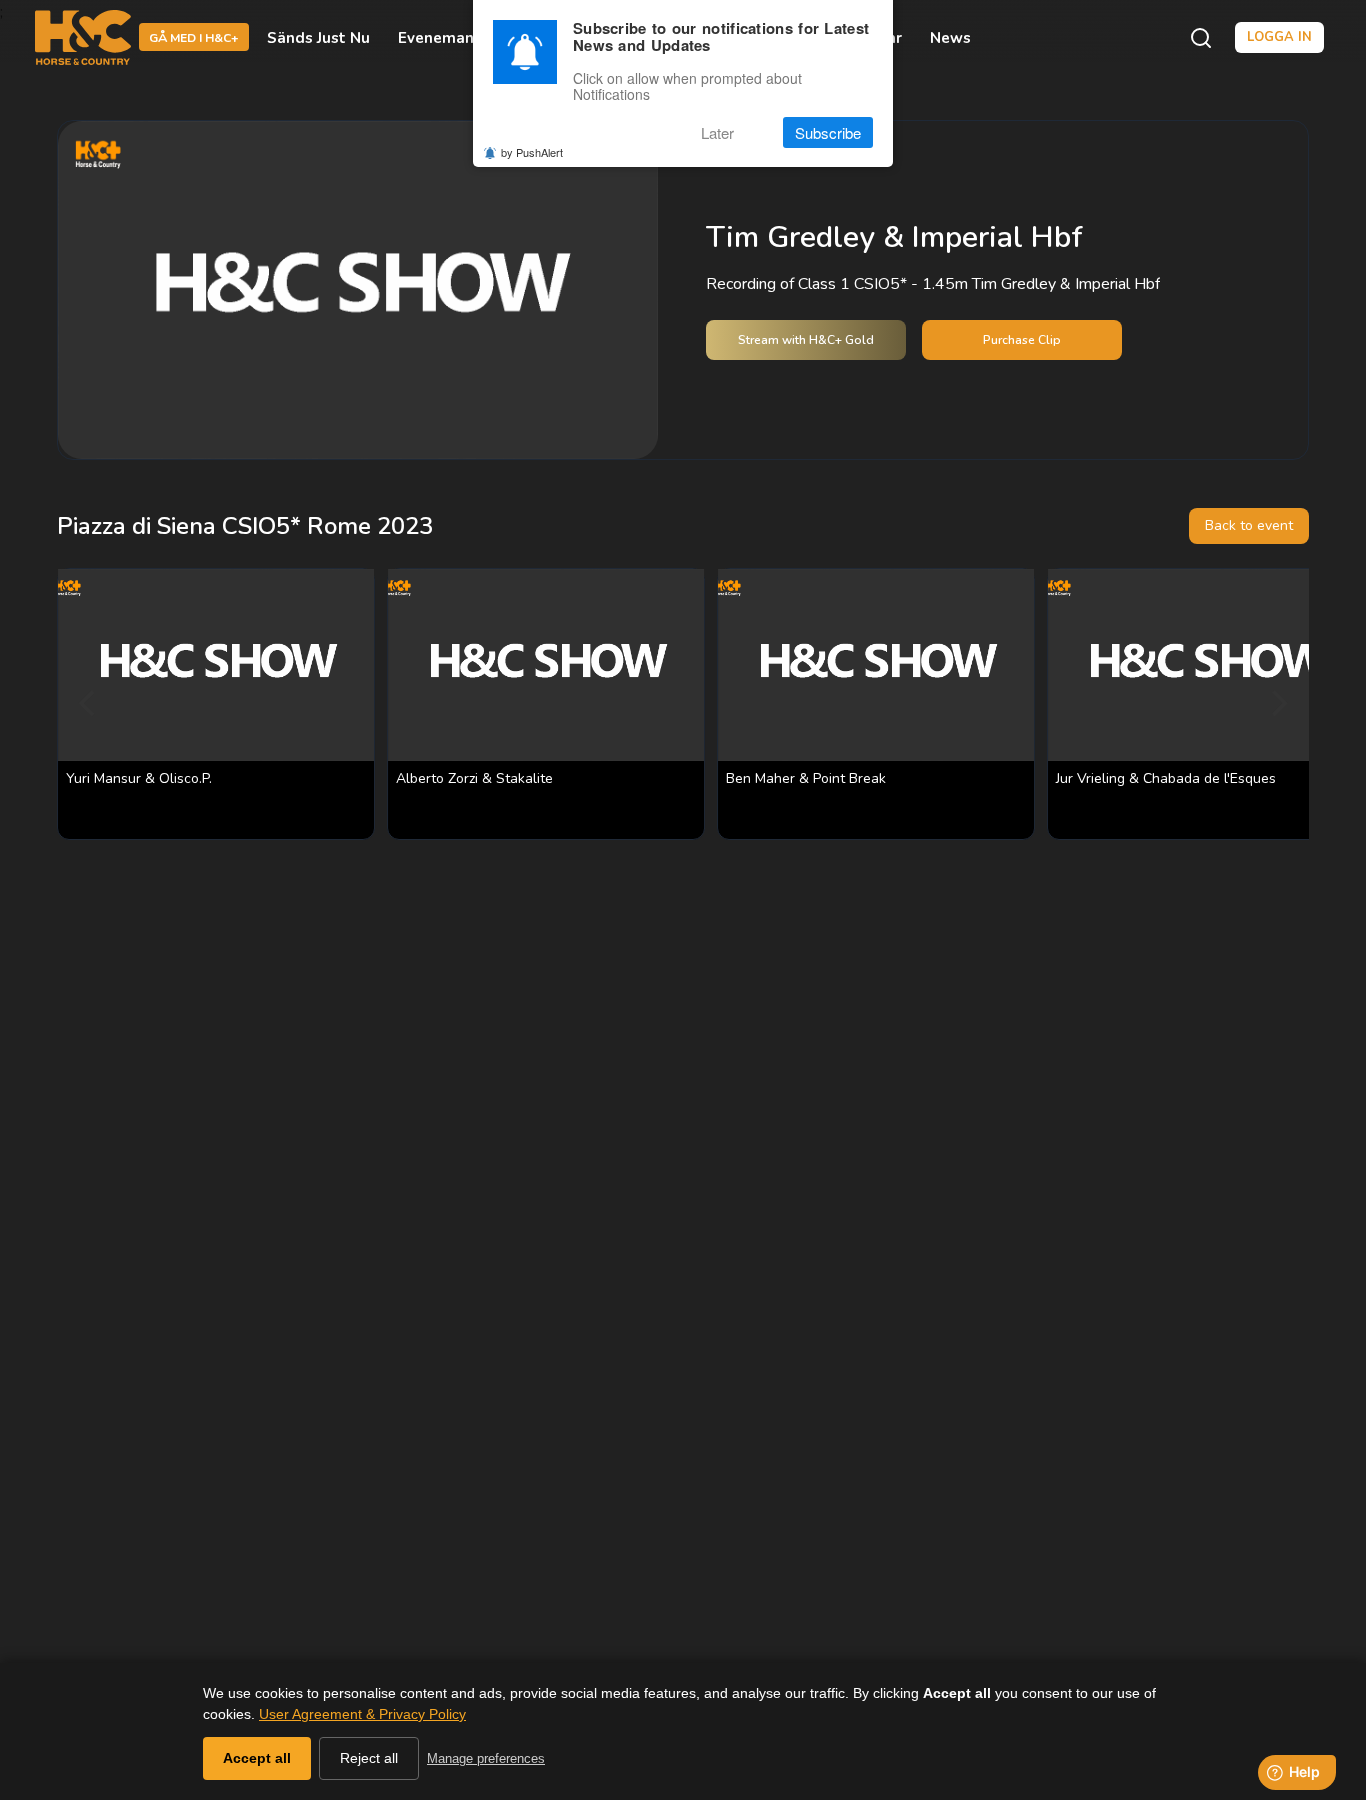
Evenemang (441, 38)
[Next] (1277, 704)
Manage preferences (486, 1758)
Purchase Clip (1022, 340)
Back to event (1249, 525)
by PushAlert (532, 152)
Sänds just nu (318, 38)
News (950, 38)
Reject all (369, 1758)
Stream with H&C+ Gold (806, 340)
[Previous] (89, 704)
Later (717, 132)
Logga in (1279, 37)
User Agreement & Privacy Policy (362, 1714)
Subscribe (828, 132)
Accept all (257, 1758)
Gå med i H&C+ (194, 39)
